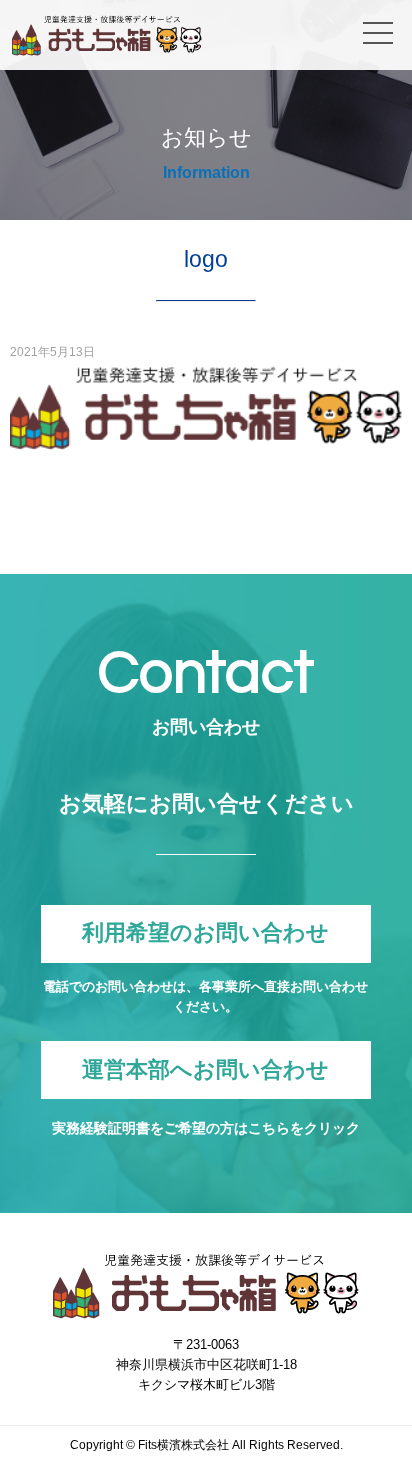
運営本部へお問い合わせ (205, 1069)
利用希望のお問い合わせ (205, 933)
